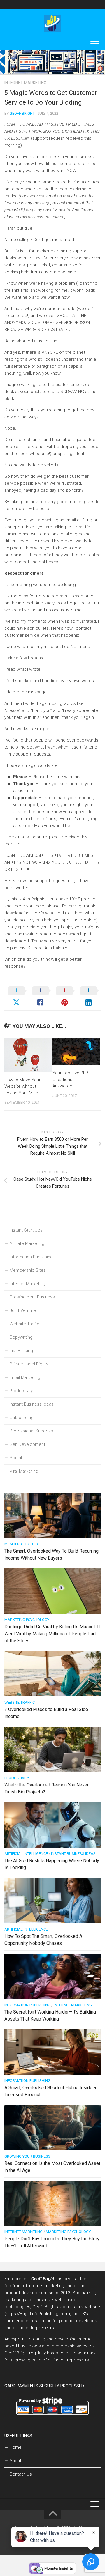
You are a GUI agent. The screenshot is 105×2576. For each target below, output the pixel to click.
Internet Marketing (25, 83)
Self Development (27, 1444)
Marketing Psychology (27, 1620)
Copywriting (21, 1337)
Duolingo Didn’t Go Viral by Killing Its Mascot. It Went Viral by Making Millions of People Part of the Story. (52, 1634)
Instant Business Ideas (32, 1404)
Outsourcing (22, 1418)
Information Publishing (31, 1257)
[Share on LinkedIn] (89, 997)
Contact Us (21, 2474)
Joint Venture (23, 1310)
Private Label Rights (29, 1364)
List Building (21, 1351)
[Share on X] (16, 997)
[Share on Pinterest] (65, 997)
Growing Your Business (32, 1297)
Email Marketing (25, 1377)
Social (16, 1458)
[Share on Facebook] (41, 997)
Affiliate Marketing (27, 1243)
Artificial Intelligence (26, 1854)
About (15, 2461)
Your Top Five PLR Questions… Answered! (70, 1079)
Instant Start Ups (26, 1230)
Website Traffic (24, 1324)
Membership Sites (28, 1270)
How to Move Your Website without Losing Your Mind (22, 1086)
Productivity (21, 1391)
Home (16, 2447)
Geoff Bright (22, 113)
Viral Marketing (24, 1471)
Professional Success (31, 1431)
